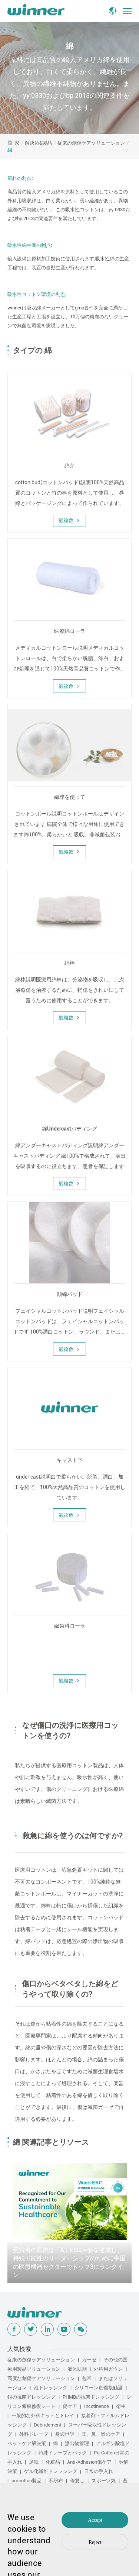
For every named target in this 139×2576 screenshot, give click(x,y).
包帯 (87, 2378)
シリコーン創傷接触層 (99, 2388)
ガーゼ (89, 2360)
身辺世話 (65, 2434)
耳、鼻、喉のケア (101, 2434)
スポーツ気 (104, 2481)
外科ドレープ (34, 2434)
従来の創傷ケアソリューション (91, 143)
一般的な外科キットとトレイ (43, 2416)
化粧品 (53, 2462)
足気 (34, 2462)
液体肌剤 (77, 2369)
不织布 (56, 2481)
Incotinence (97, 2406)
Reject (95, 2542)
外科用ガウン (108, 2369)
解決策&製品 (38, 143)
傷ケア (70, 2406)
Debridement (47, 2425)
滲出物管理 (77, 2443)
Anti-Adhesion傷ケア (89, 2462)
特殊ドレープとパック (63, 2453)
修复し (77, 2481)
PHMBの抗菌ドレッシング (91, 2397)
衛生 (121, 2406)
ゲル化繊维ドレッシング (51, 2471)
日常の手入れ (99, 2471)
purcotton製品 (27, 2481)
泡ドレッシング (51, 2388)
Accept (95, 2520)
